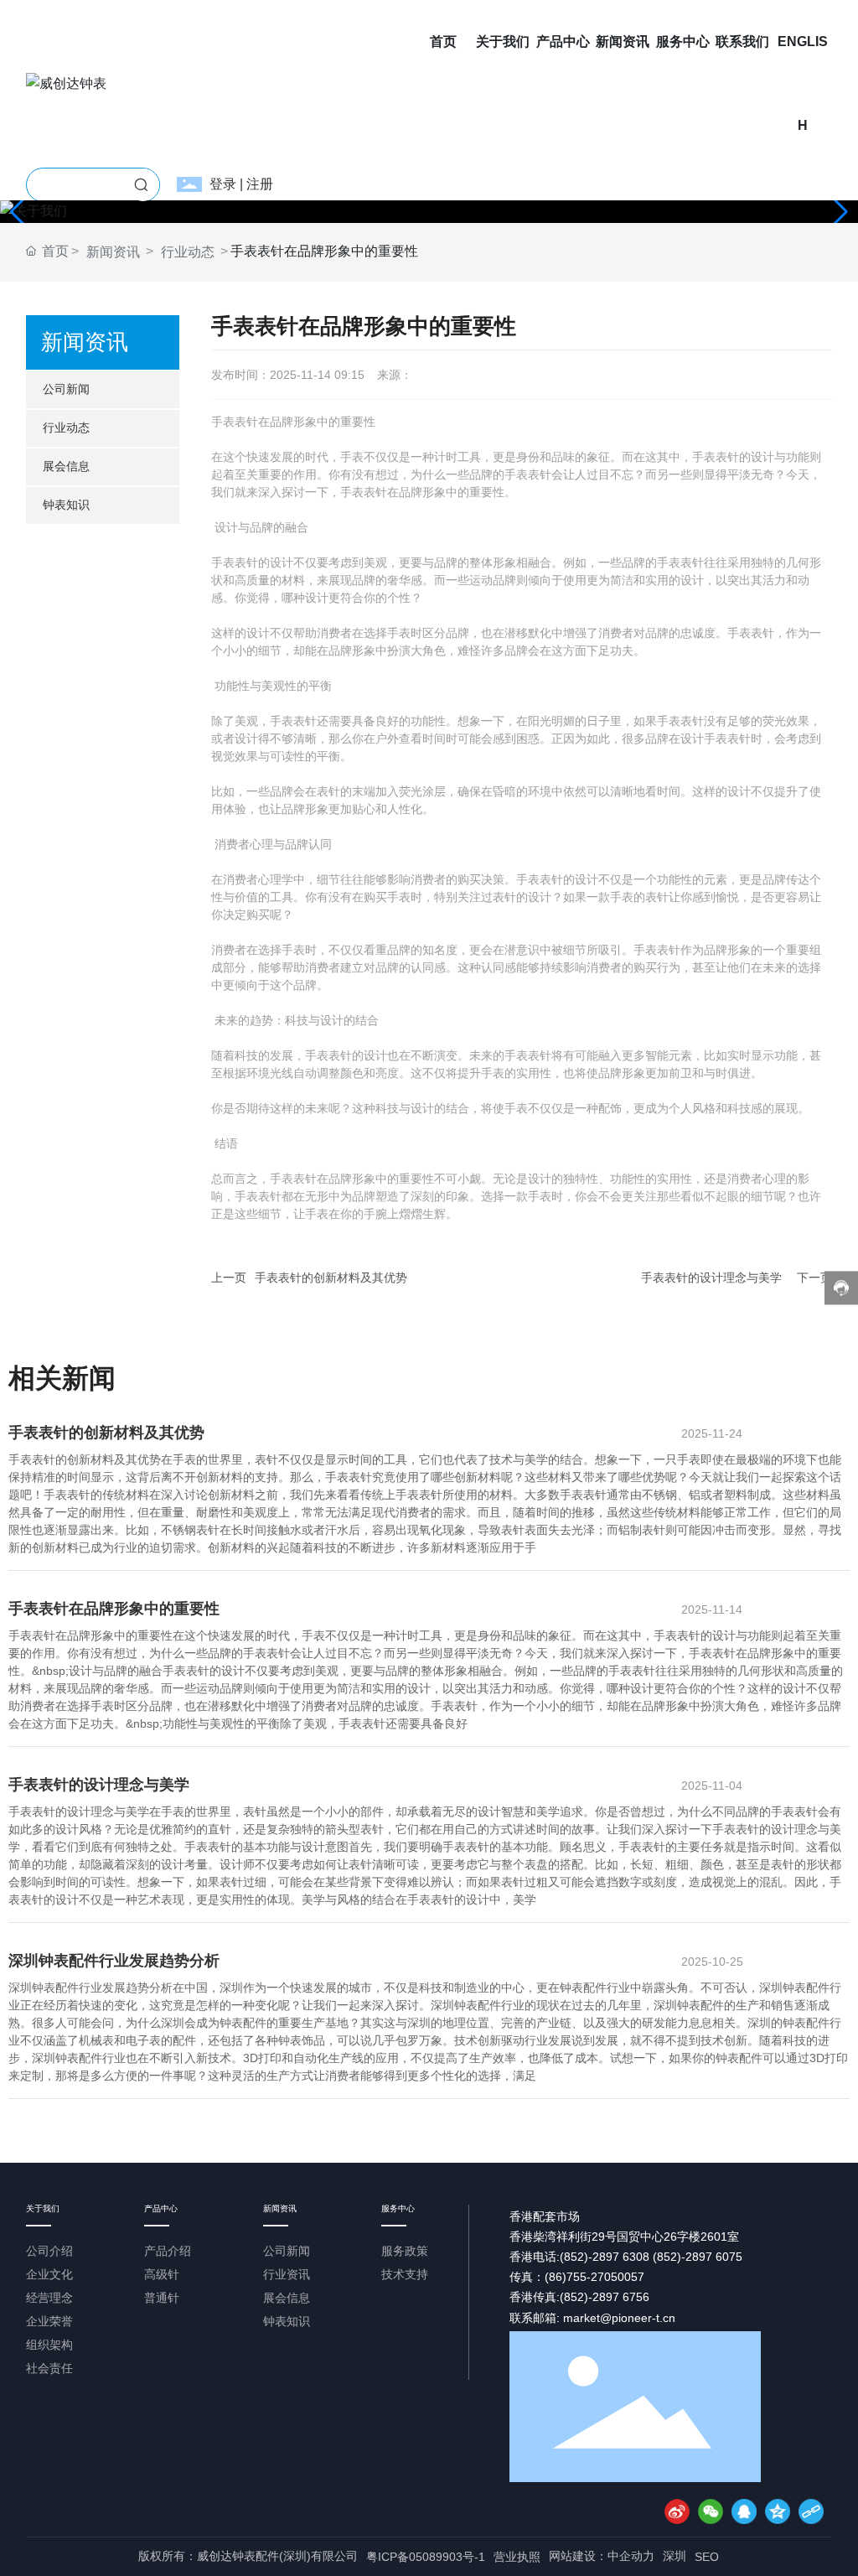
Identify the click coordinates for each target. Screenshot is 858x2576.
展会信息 (66, 466)
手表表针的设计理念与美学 (711, 1278)
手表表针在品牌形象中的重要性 (114, 1609)
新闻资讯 (113, 252)
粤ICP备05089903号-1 (426, 2557)
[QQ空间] (778, 2511)
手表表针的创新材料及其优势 (331, 1278)
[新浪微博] (677, 2511)
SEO (707, 2557)
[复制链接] (811, 2511)
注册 (260, 184)
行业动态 (188, 252)
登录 (225, 184)
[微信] (711, 2511)
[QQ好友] (744, 2511)
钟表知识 (66, 505)
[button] (838, 212)
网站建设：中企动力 (602, 2556)
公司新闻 (66, 389)
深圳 (675, 2556)
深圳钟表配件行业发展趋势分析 (114, 1961)
